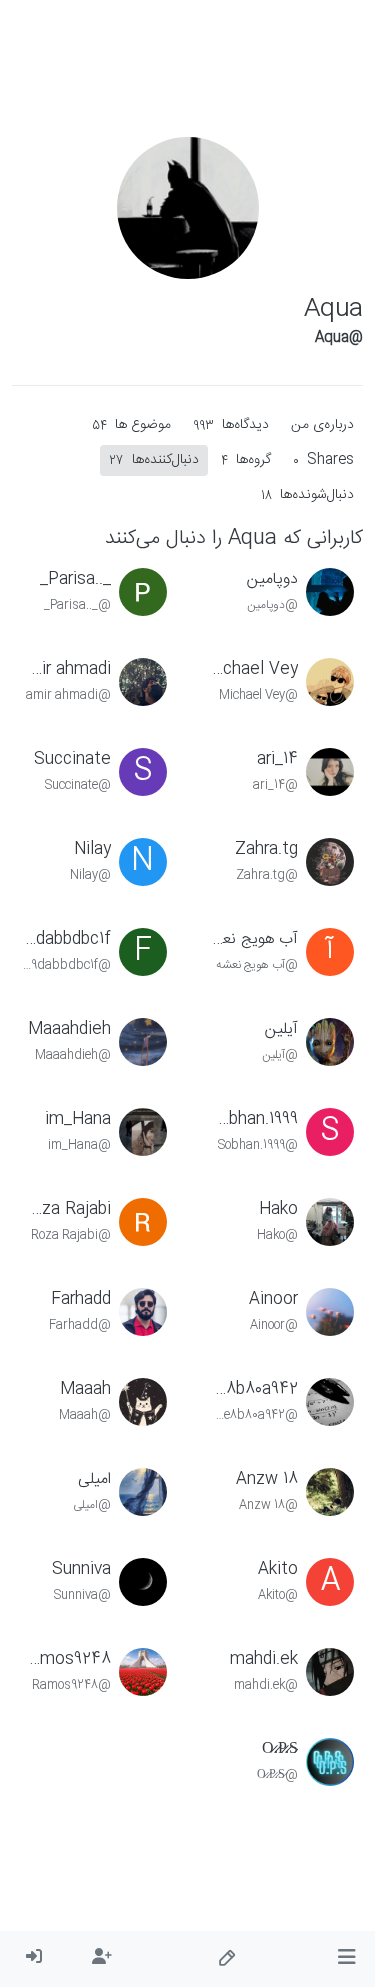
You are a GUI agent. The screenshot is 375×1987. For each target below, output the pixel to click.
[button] (346, 1959)
